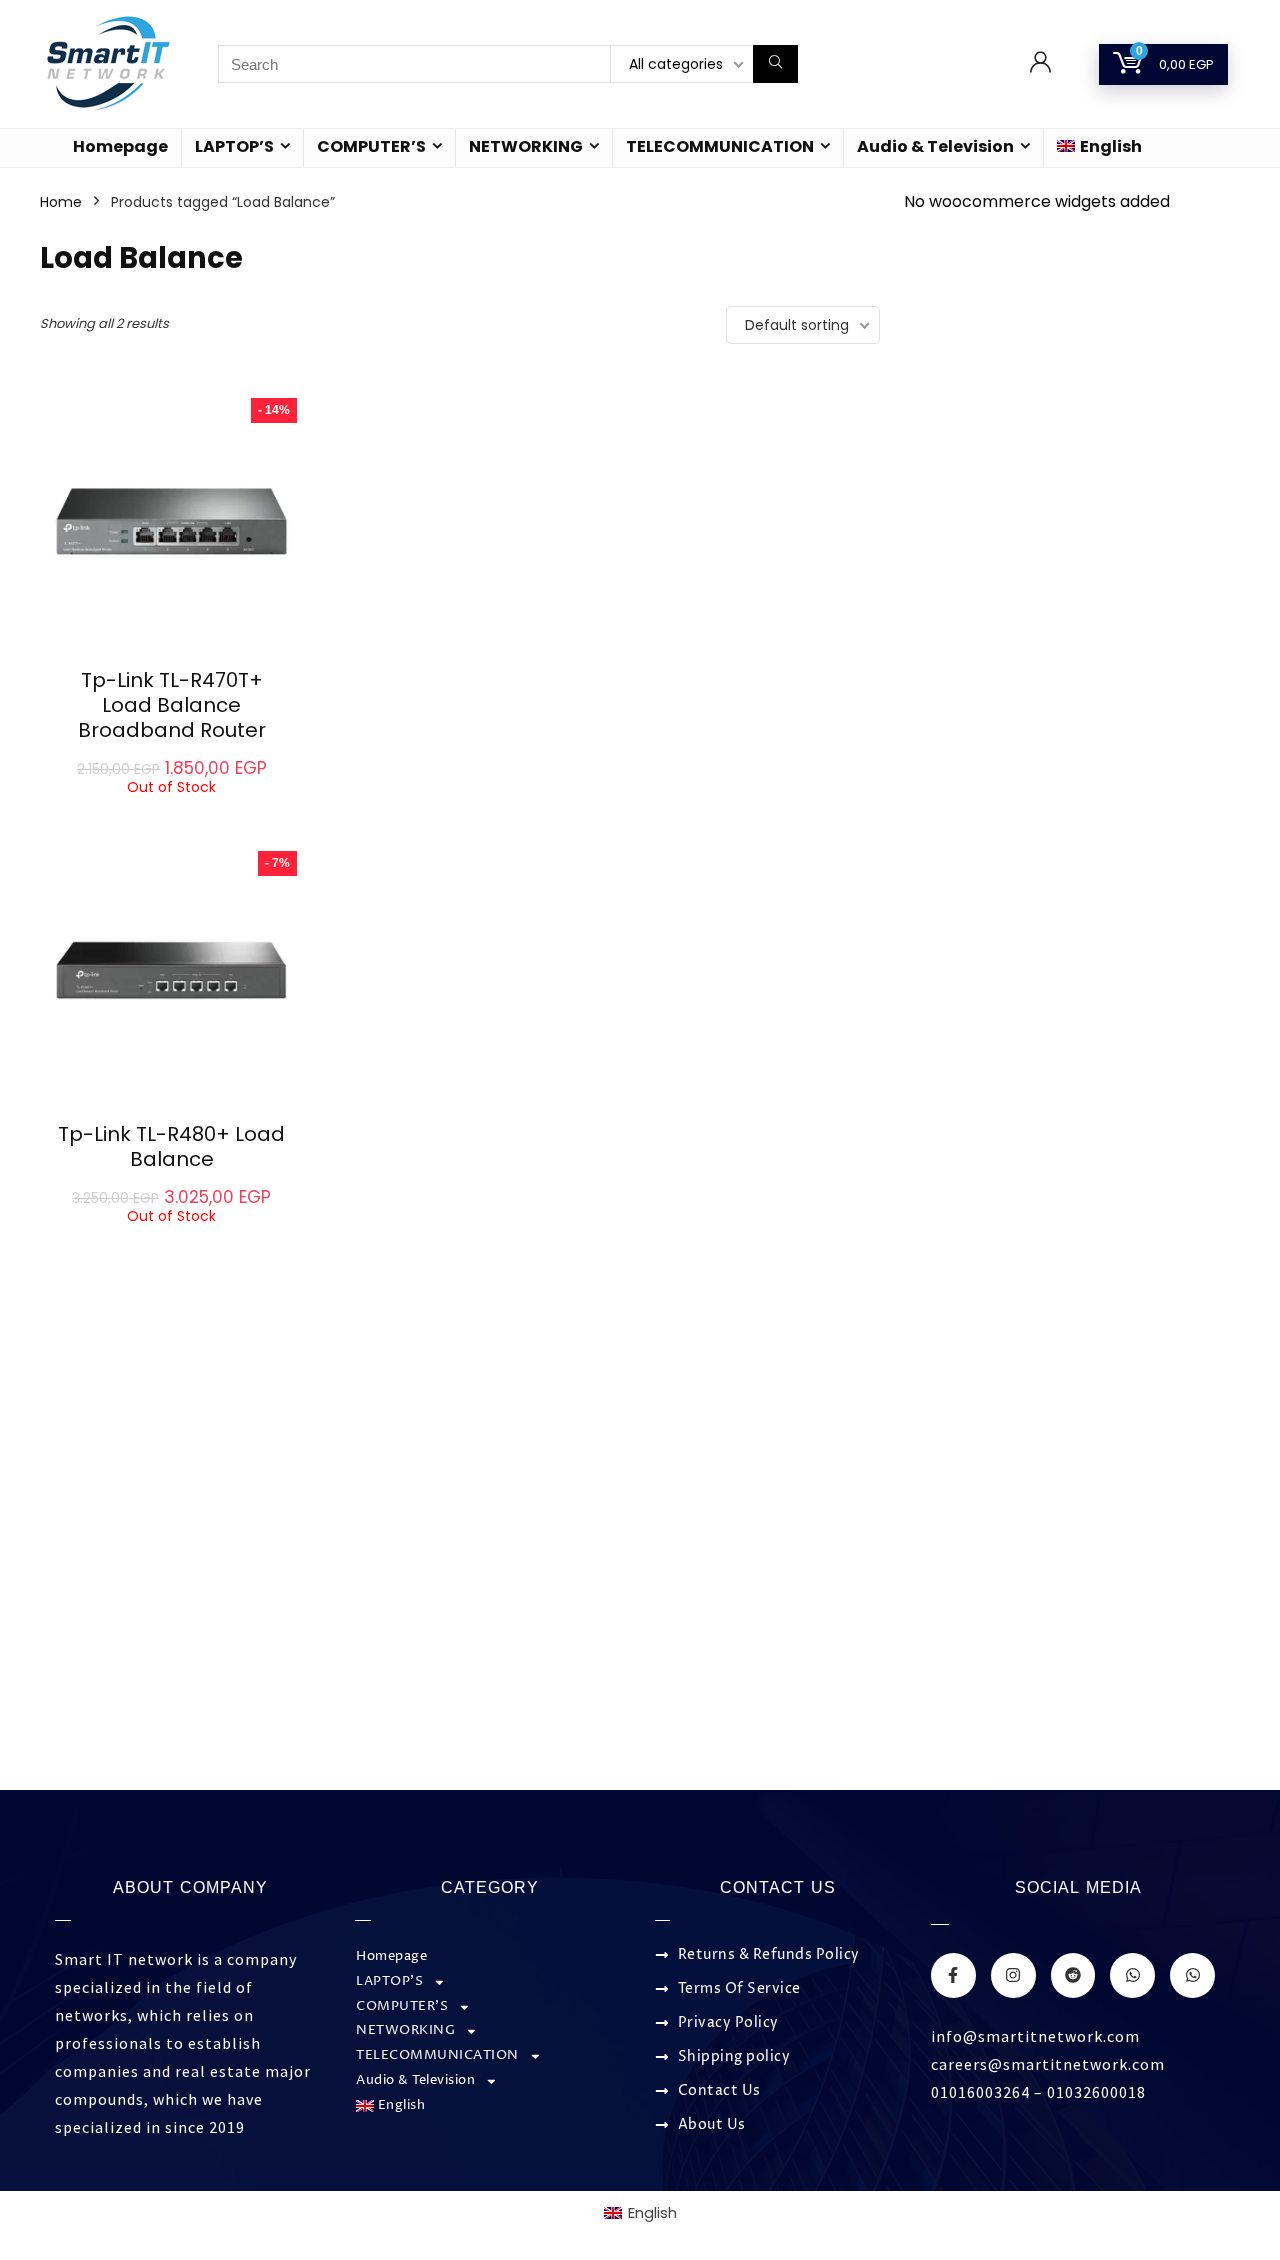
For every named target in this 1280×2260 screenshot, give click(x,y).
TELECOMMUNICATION (720, 146)
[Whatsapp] (1132, 1975)
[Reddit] (1073, 1975)
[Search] (775, 64)
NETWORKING (526, 146)
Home (61, 202)
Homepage (120, 146)
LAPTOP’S (234, 146)
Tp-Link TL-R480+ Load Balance (171, 1146)
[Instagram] (1013, 1975)
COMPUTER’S (371, 146)
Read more (172, 813)
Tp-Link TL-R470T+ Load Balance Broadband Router (172, 705)
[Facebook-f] (953, 1975)
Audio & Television (935, 146)
